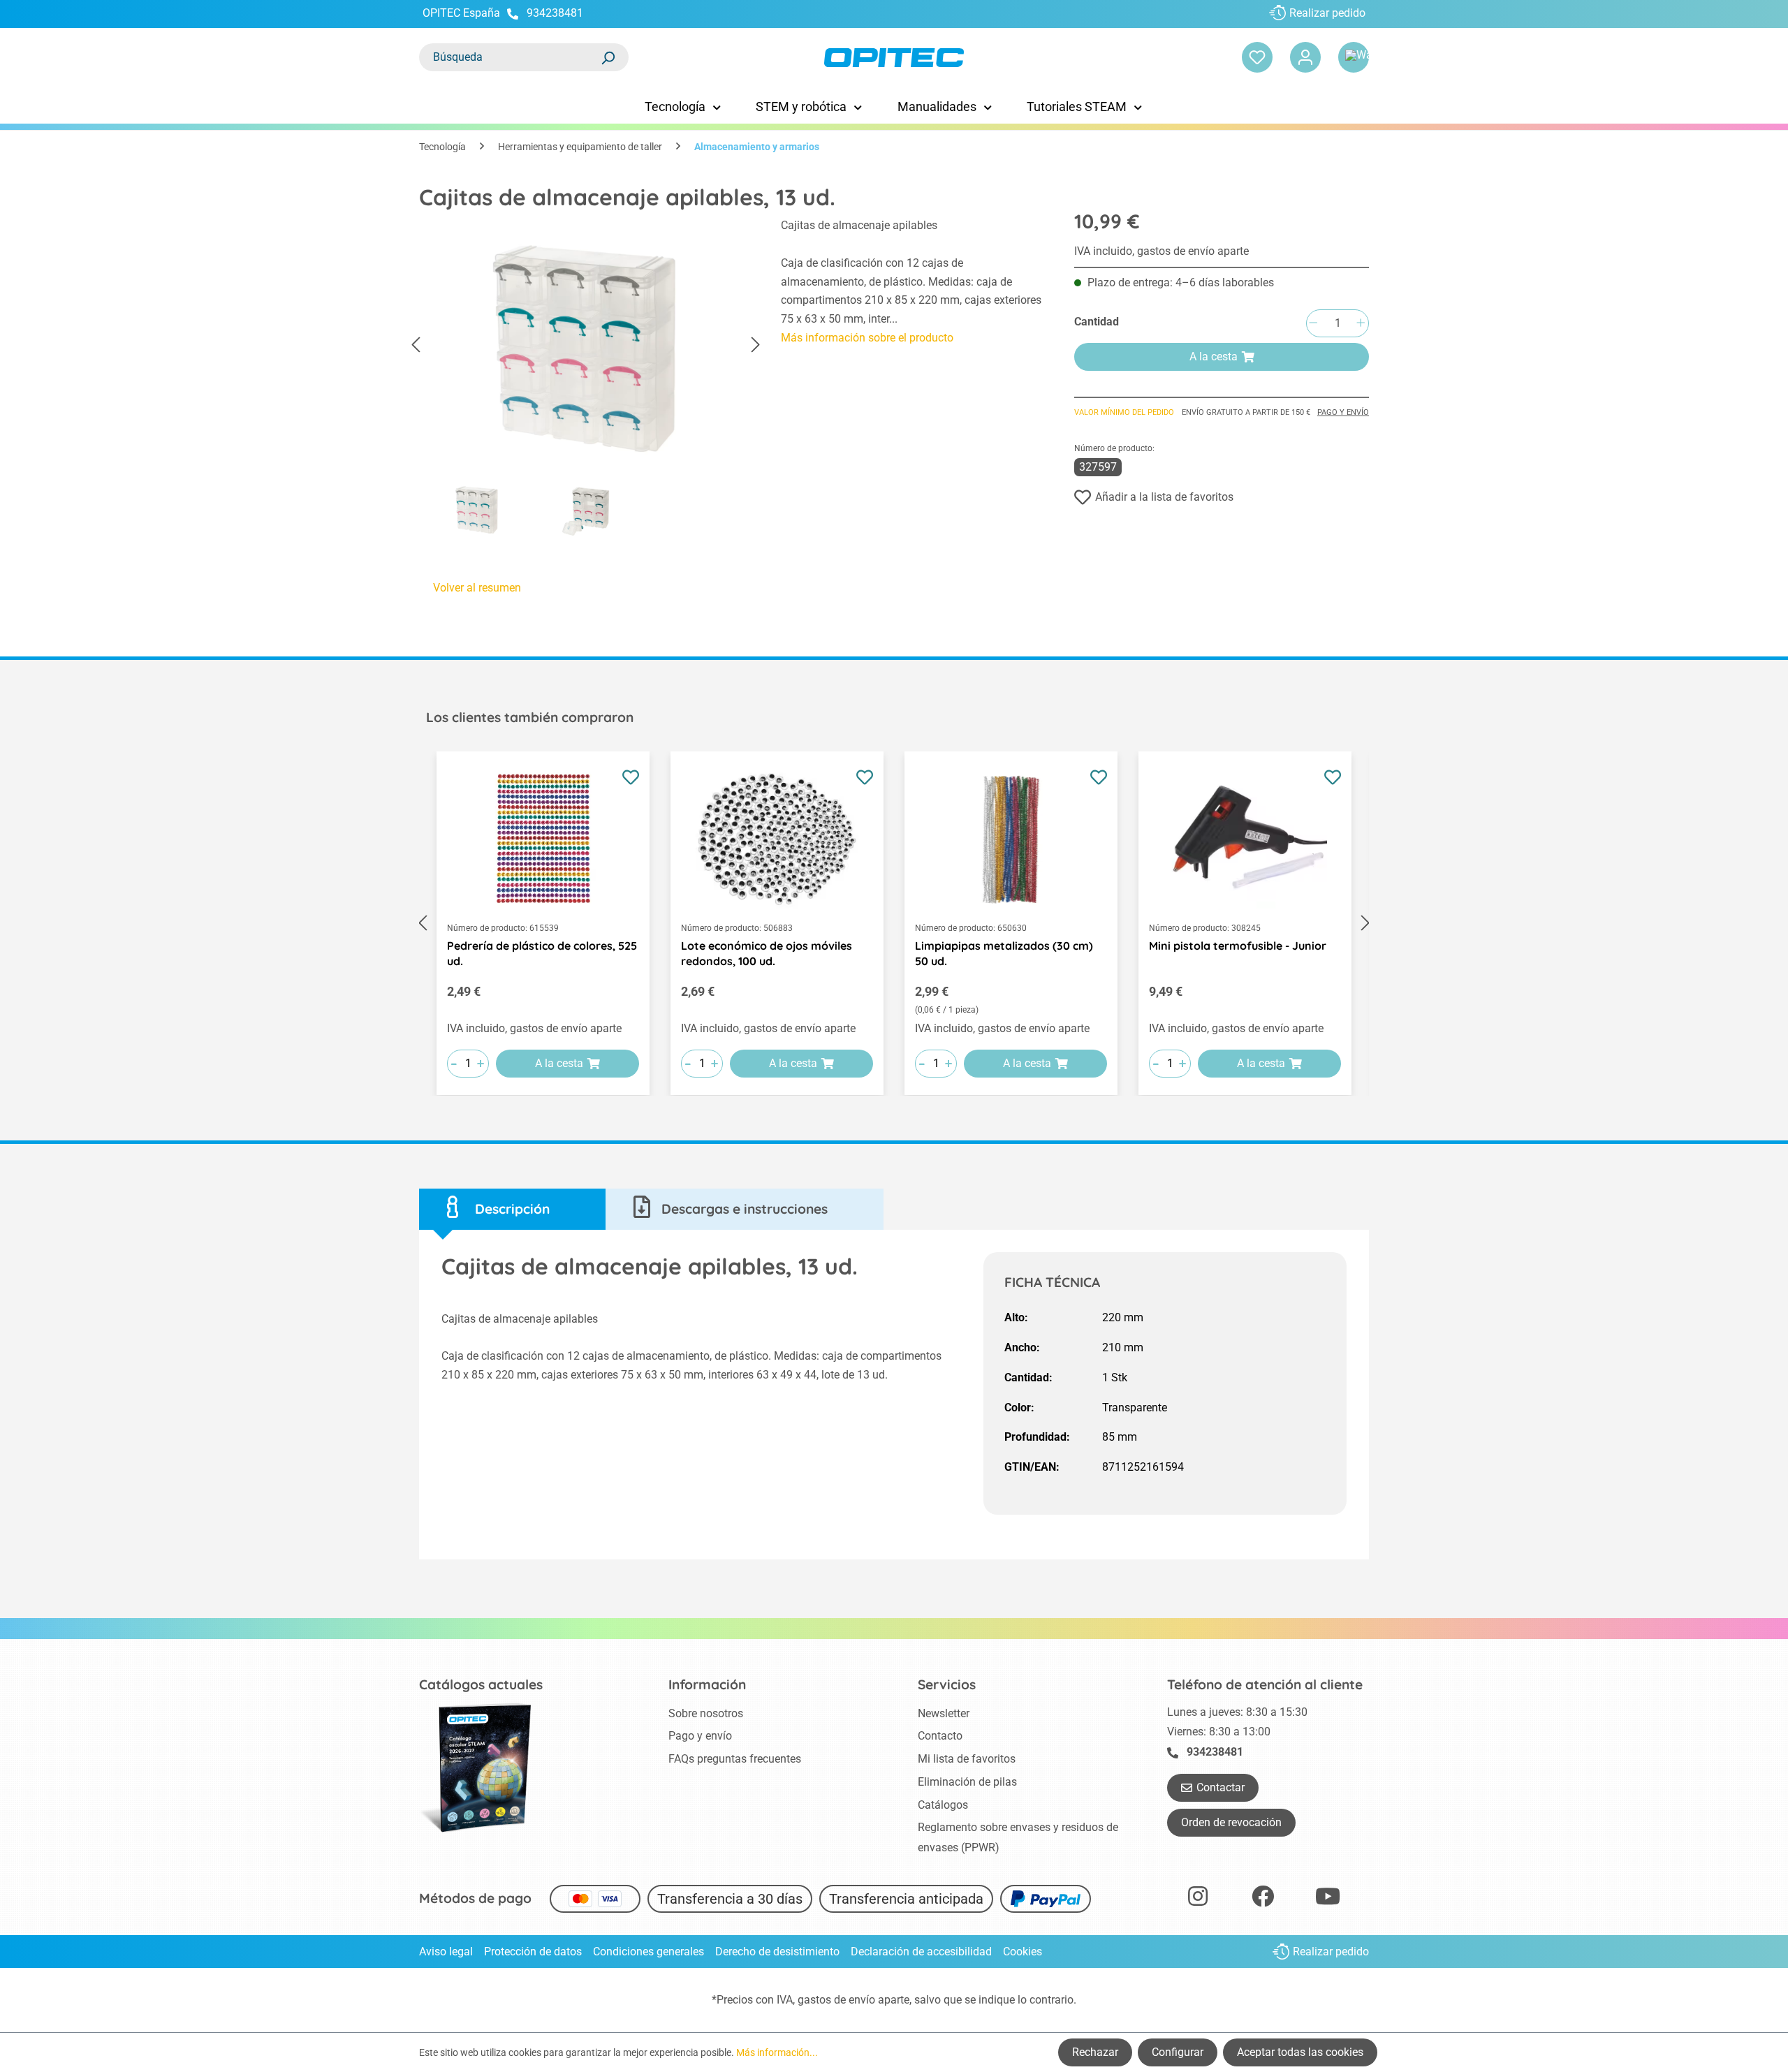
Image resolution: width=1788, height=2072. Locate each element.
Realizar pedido (1327, 13)
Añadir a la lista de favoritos (1164, 497)
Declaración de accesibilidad (921, 1952)
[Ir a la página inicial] (894, 58)
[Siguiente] (756, 345)
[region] (586, 381)
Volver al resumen (477, 588)
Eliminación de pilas (967, 1782)
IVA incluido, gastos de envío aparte (1162, 251)
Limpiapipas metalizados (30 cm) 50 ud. (1004, 953)
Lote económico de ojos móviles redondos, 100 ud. (767, 953)
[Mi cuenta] (1305, 57)
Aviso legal (446, 1952)
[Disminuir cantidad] (1313, 324)
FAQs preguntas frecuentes (735, 1759)
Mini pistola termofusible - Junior (1238, 946)
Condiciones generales (648, 1952)
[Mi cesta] (1354, 57)
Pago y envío (1343, 412)
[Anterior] (416, 345)
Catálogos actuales (481, 1684)
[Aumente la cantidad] (1361, 324)
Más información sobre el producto (867, 338)
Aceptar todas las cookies (1300, 2052)
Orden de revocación (1231, 1822)
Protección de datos (533, 1952)
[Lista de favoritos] (1257, 57)
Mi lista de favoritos (967, 1759)
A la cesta (1214, 357)
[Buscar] (608, 57)
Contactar (1221, 1787)
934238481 (555, 13)
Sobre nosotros (706, 1713)
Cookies (1023, 1952)
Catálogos (943, 1805)
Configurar (1178, 2052)
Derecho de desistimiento (777, 1952)
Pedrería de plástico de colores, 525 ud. (542, 953)
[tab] (512, 1209)
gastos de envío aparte (853, 2000)
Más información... (777, 2052)
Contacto (940, 1736)
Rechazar (1095, 2052)
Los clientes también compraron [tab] (530, 717)
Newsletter (944, 1713)
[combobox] (510, 57)
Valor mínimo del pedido (1124, 412)
